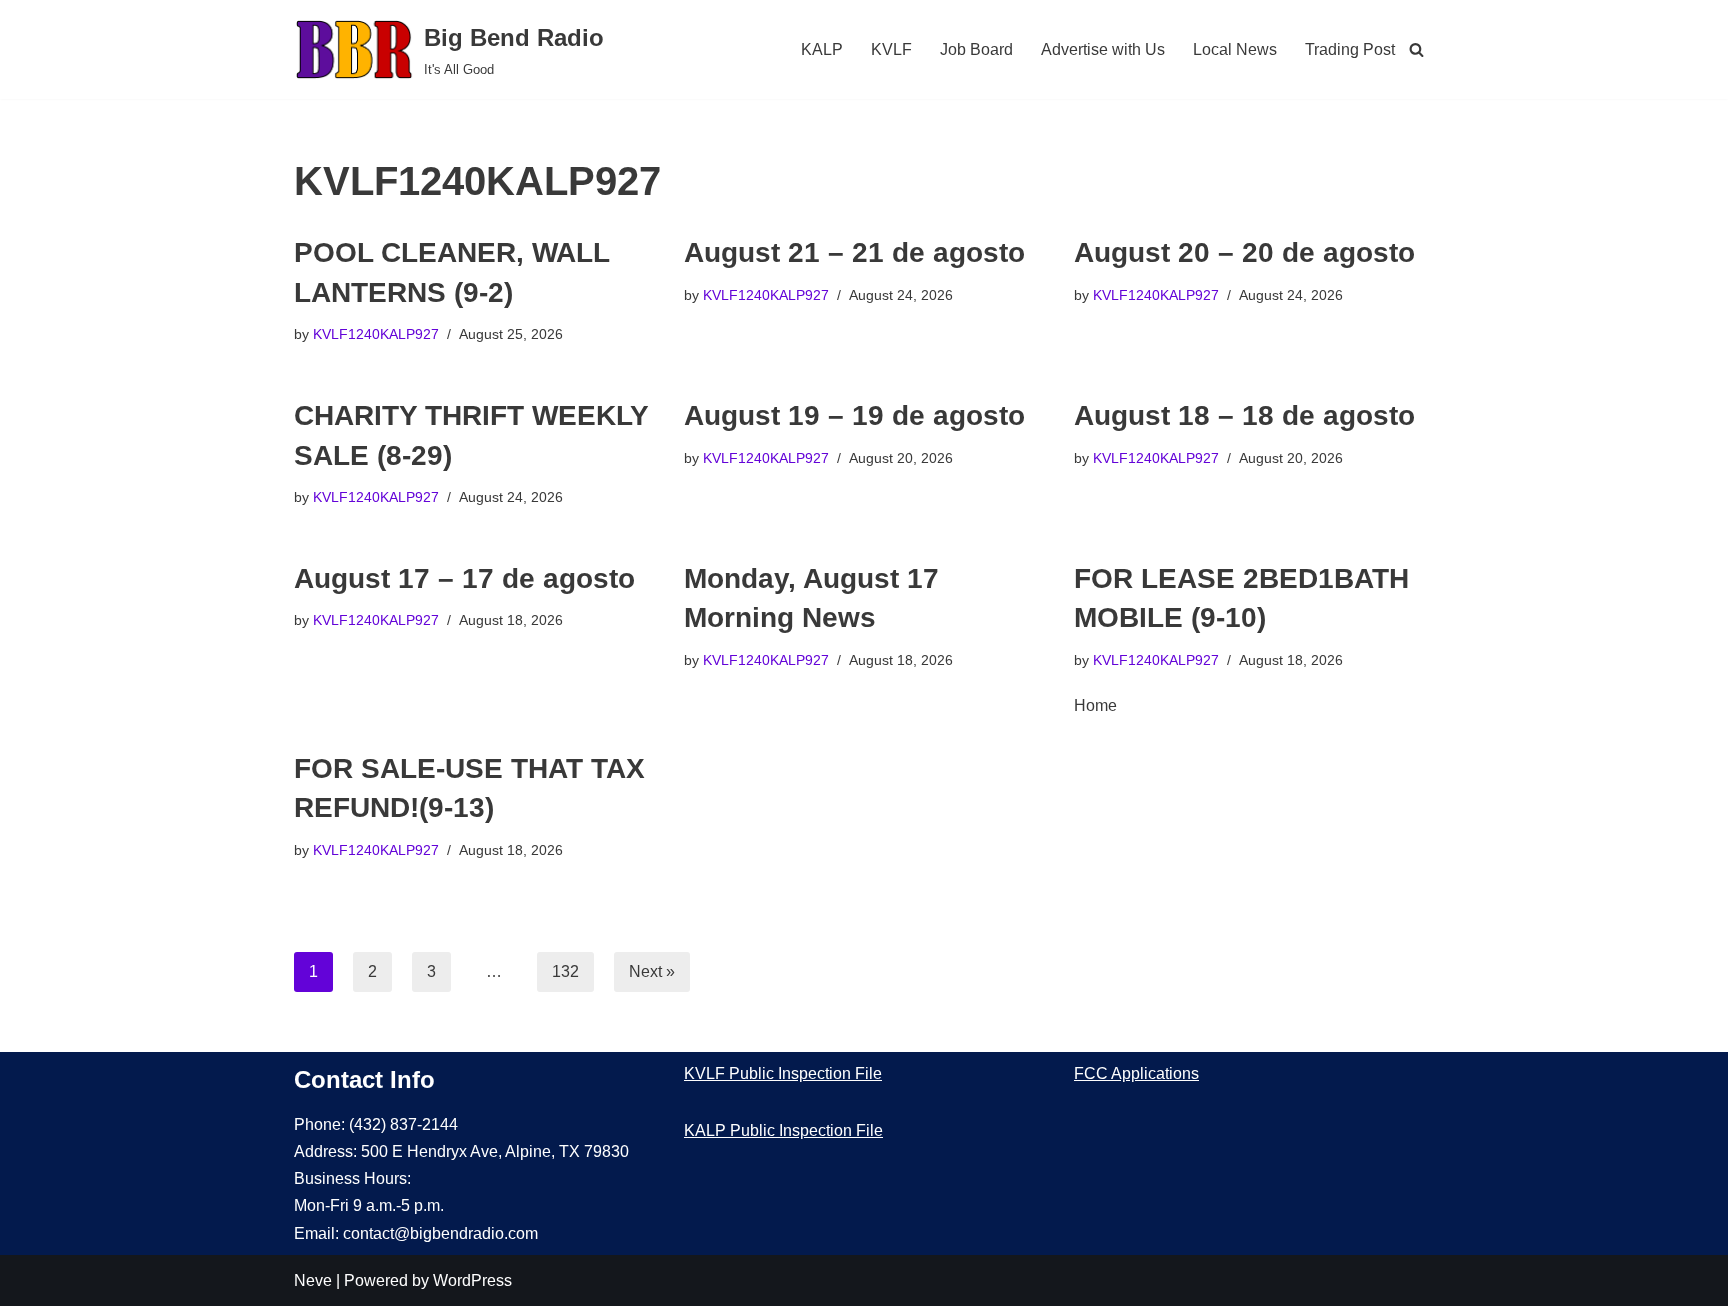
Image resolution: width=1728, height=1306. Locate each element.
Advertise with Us (1103, 49)
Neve (313, 1280)
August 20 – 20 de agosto (1244, 252)
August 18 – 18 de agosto (1244, 415)
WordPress (472, 1280)
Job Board (976, 49)
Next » (652, 971)
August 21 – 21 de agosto (854, 252)
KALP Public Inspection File (783, 1130)
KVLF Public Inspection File (783, 1073)
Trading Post (1350, 49)
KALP (822, 49)
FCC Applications (1136, 1073)
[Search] (1416, 49)
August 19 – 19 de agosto (854, 415)
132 (565, 971)
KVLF (891, 49)
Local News (1235, 49)
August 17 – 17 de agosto (464, 578)
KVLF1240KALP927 (376, 334)
